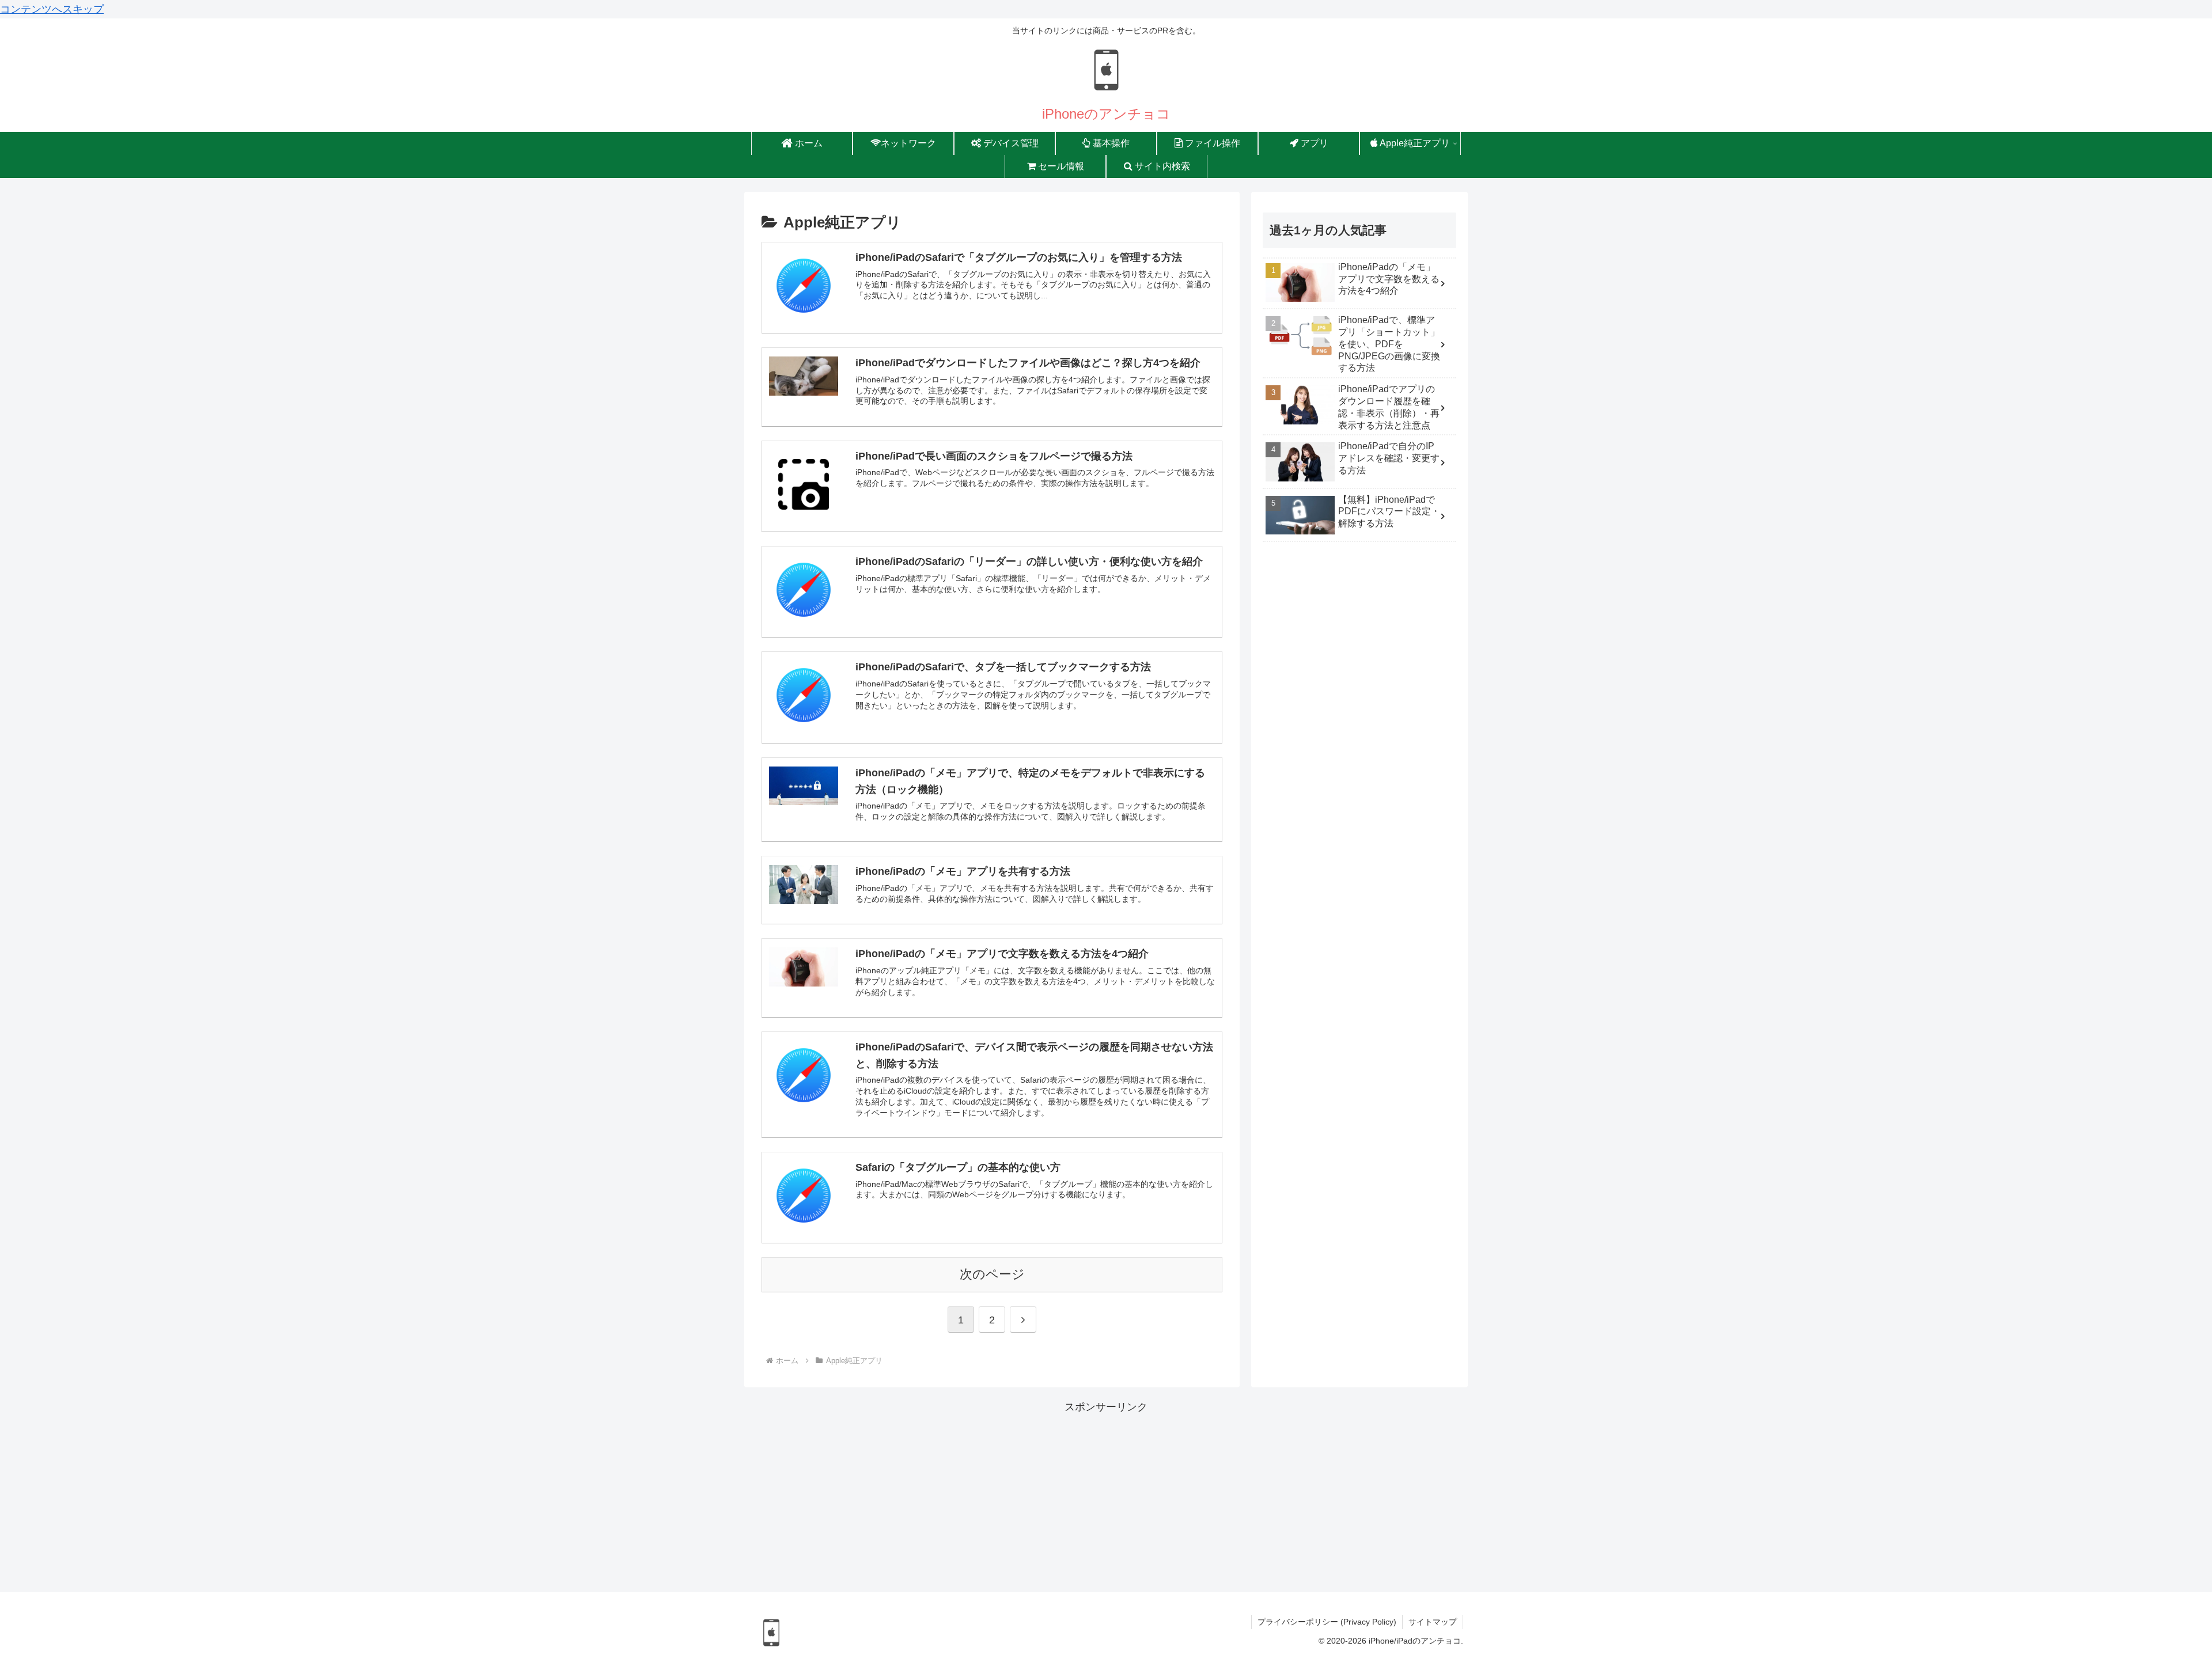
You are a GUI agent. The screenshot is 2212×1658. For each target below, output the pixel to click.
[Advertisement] (1106, 1497)
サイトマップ (1433, 1622)
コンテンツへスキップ (52, 9)
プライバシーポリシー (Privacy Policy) (1327, 1622)
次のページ (992, 1274)
